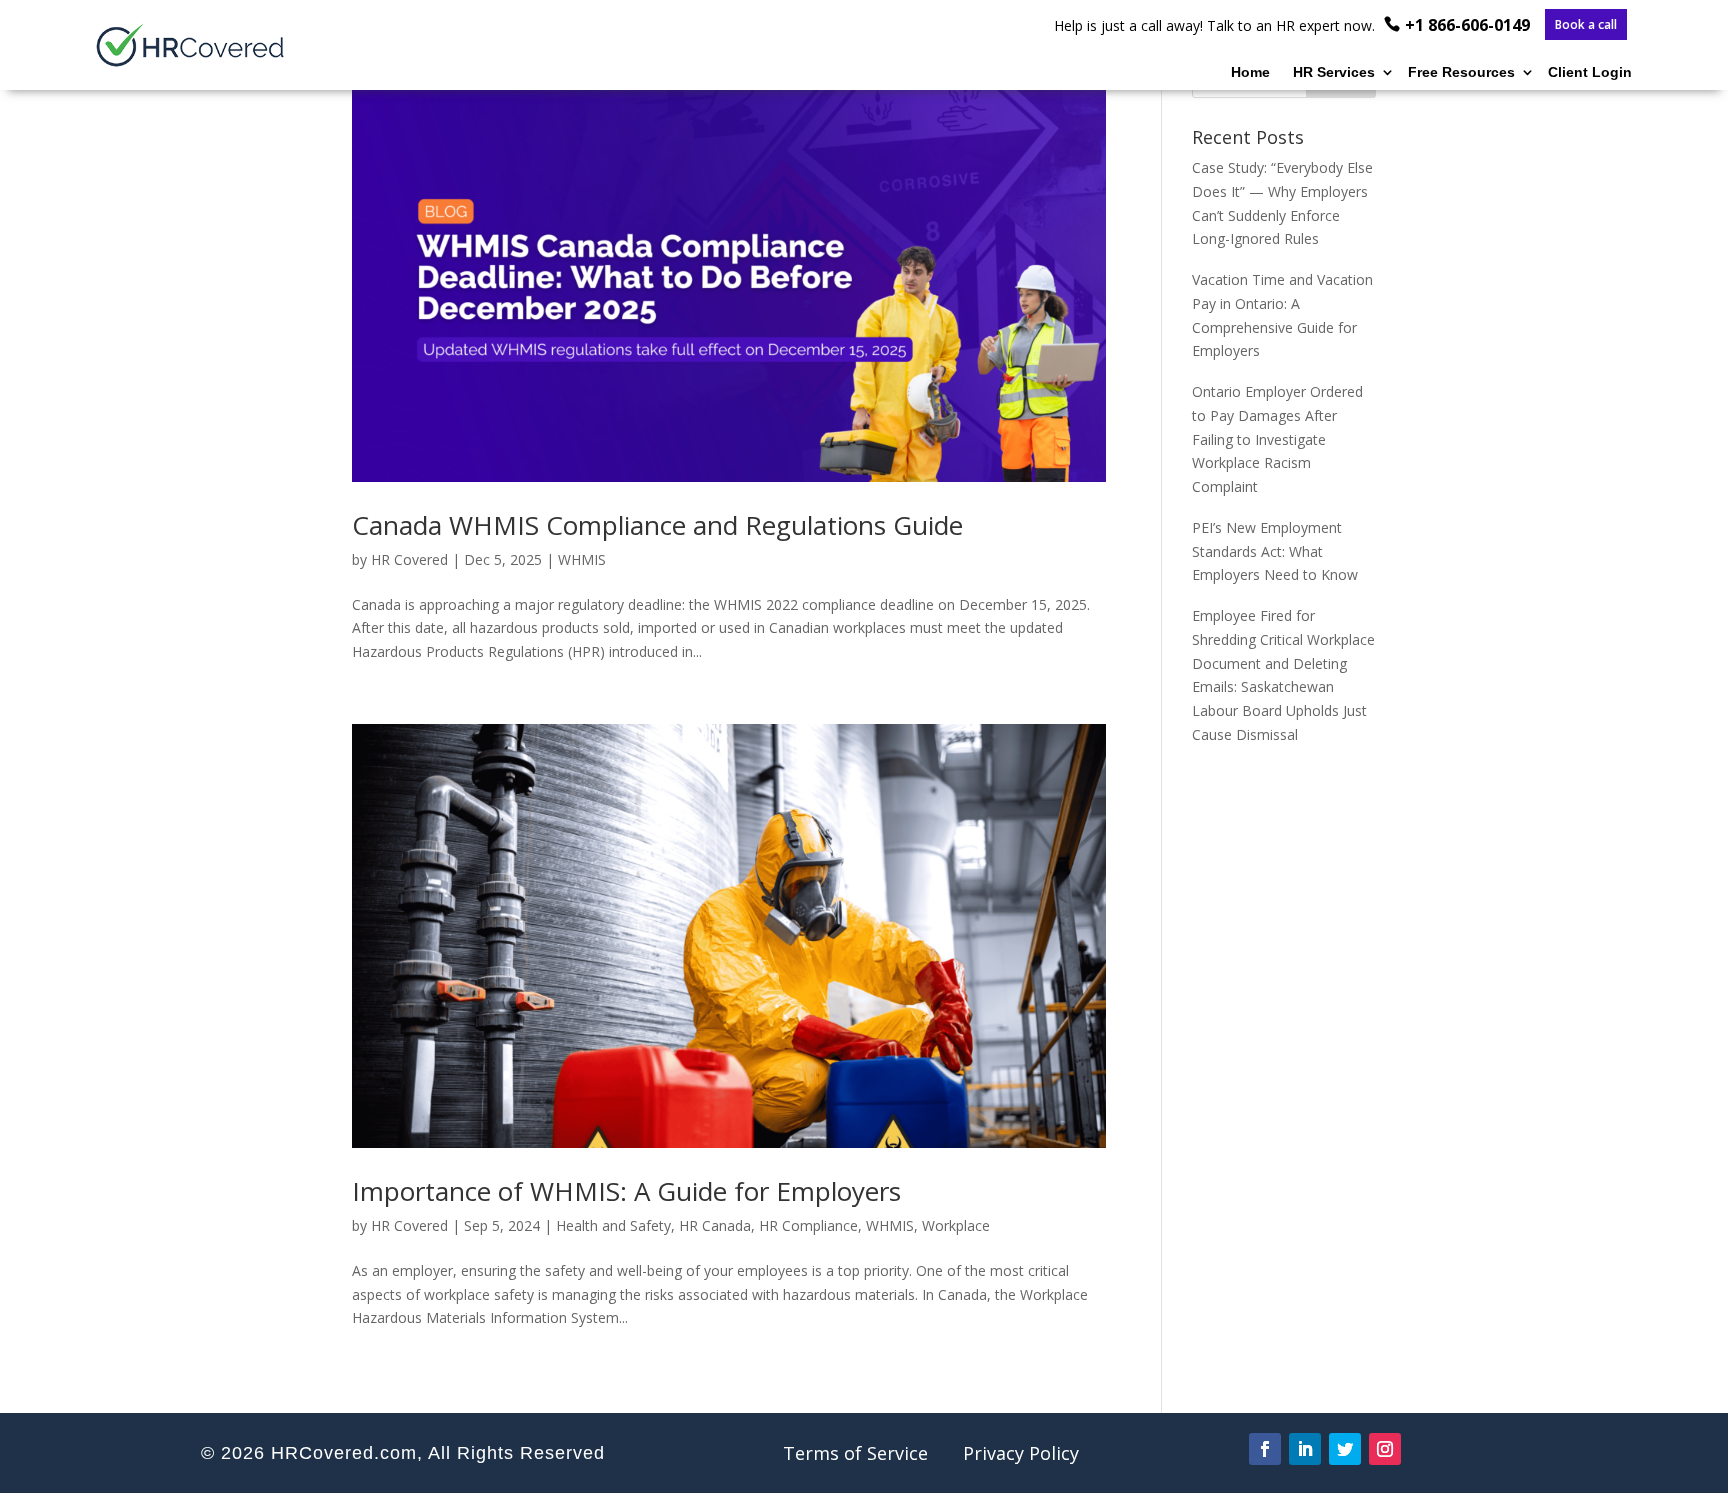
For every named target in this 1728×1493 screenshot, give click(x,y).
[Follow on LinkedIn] (1305, 1449)
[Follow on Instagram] (1385, 1449)
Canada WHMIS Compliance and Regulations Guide (657, 525)
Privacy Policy (1021, 1453)
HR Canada (715, 1225)
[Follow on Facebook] (1265, 1449)
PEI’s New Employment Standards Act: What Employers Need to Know (1275, 551)
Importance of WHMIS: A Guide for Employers (626, 1191)
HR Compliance (808, 1225)
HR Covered (409, 559)
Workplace (956, 1225)
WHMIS (582, 559)
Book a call (1586, 25)
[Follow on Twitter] (1345, 1449)
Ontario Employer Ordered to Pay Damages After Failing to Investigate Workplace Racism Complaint (1277, 439)
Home (1250, 72)
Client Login (1590, 72)
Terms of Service (855, 1453)
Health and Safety (613, 1225)
